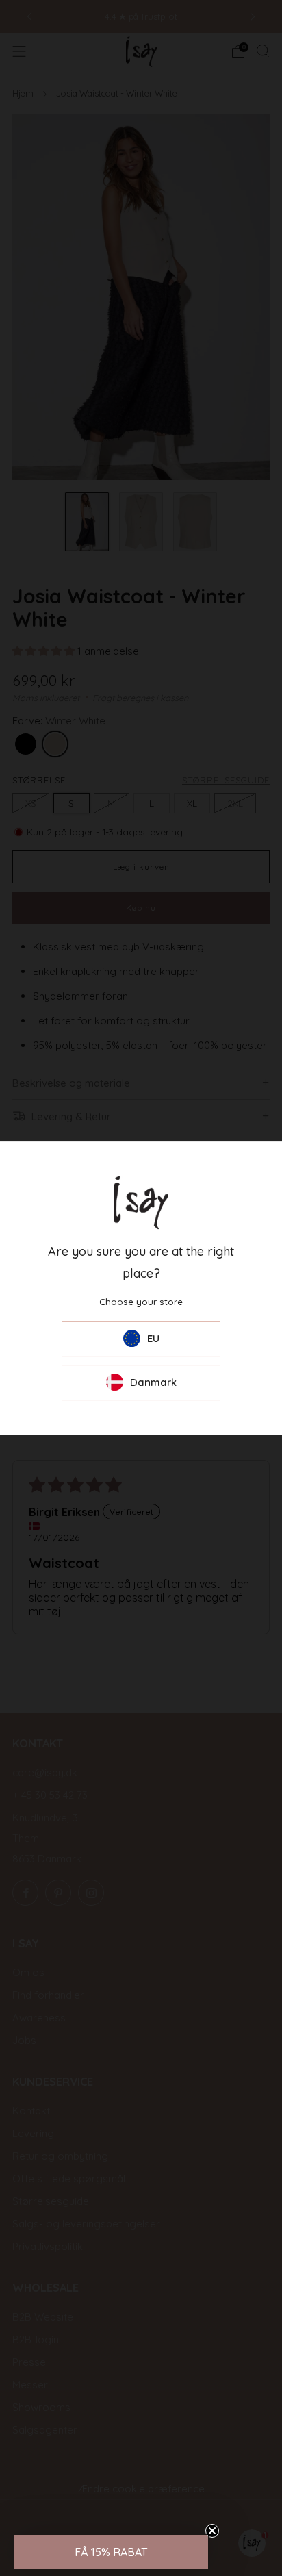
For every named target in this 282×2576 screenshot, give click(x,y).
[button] (111, 2552)
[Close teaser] (212, 2531)
